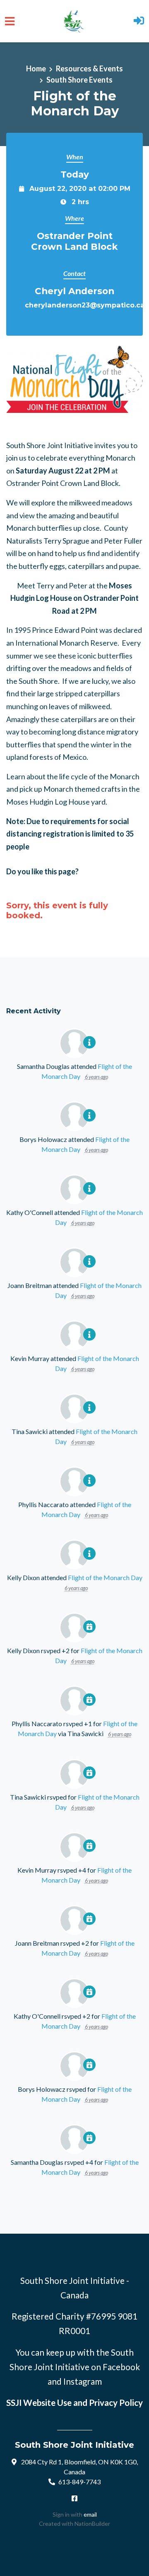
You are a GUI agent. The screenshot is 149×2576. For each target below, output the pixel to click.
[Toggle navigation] (10, 21)
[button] (139, 21)
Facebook (121, 2367)
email (90, 2514)
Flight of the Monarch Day (105, 1577)
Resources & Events (89, 68)
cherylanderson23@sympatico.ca (85, 305)
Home (36, 68)
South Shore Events (79, 80)
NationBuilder (92, 2524)
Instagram (83, 2381)
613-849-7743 (79, 2482)
